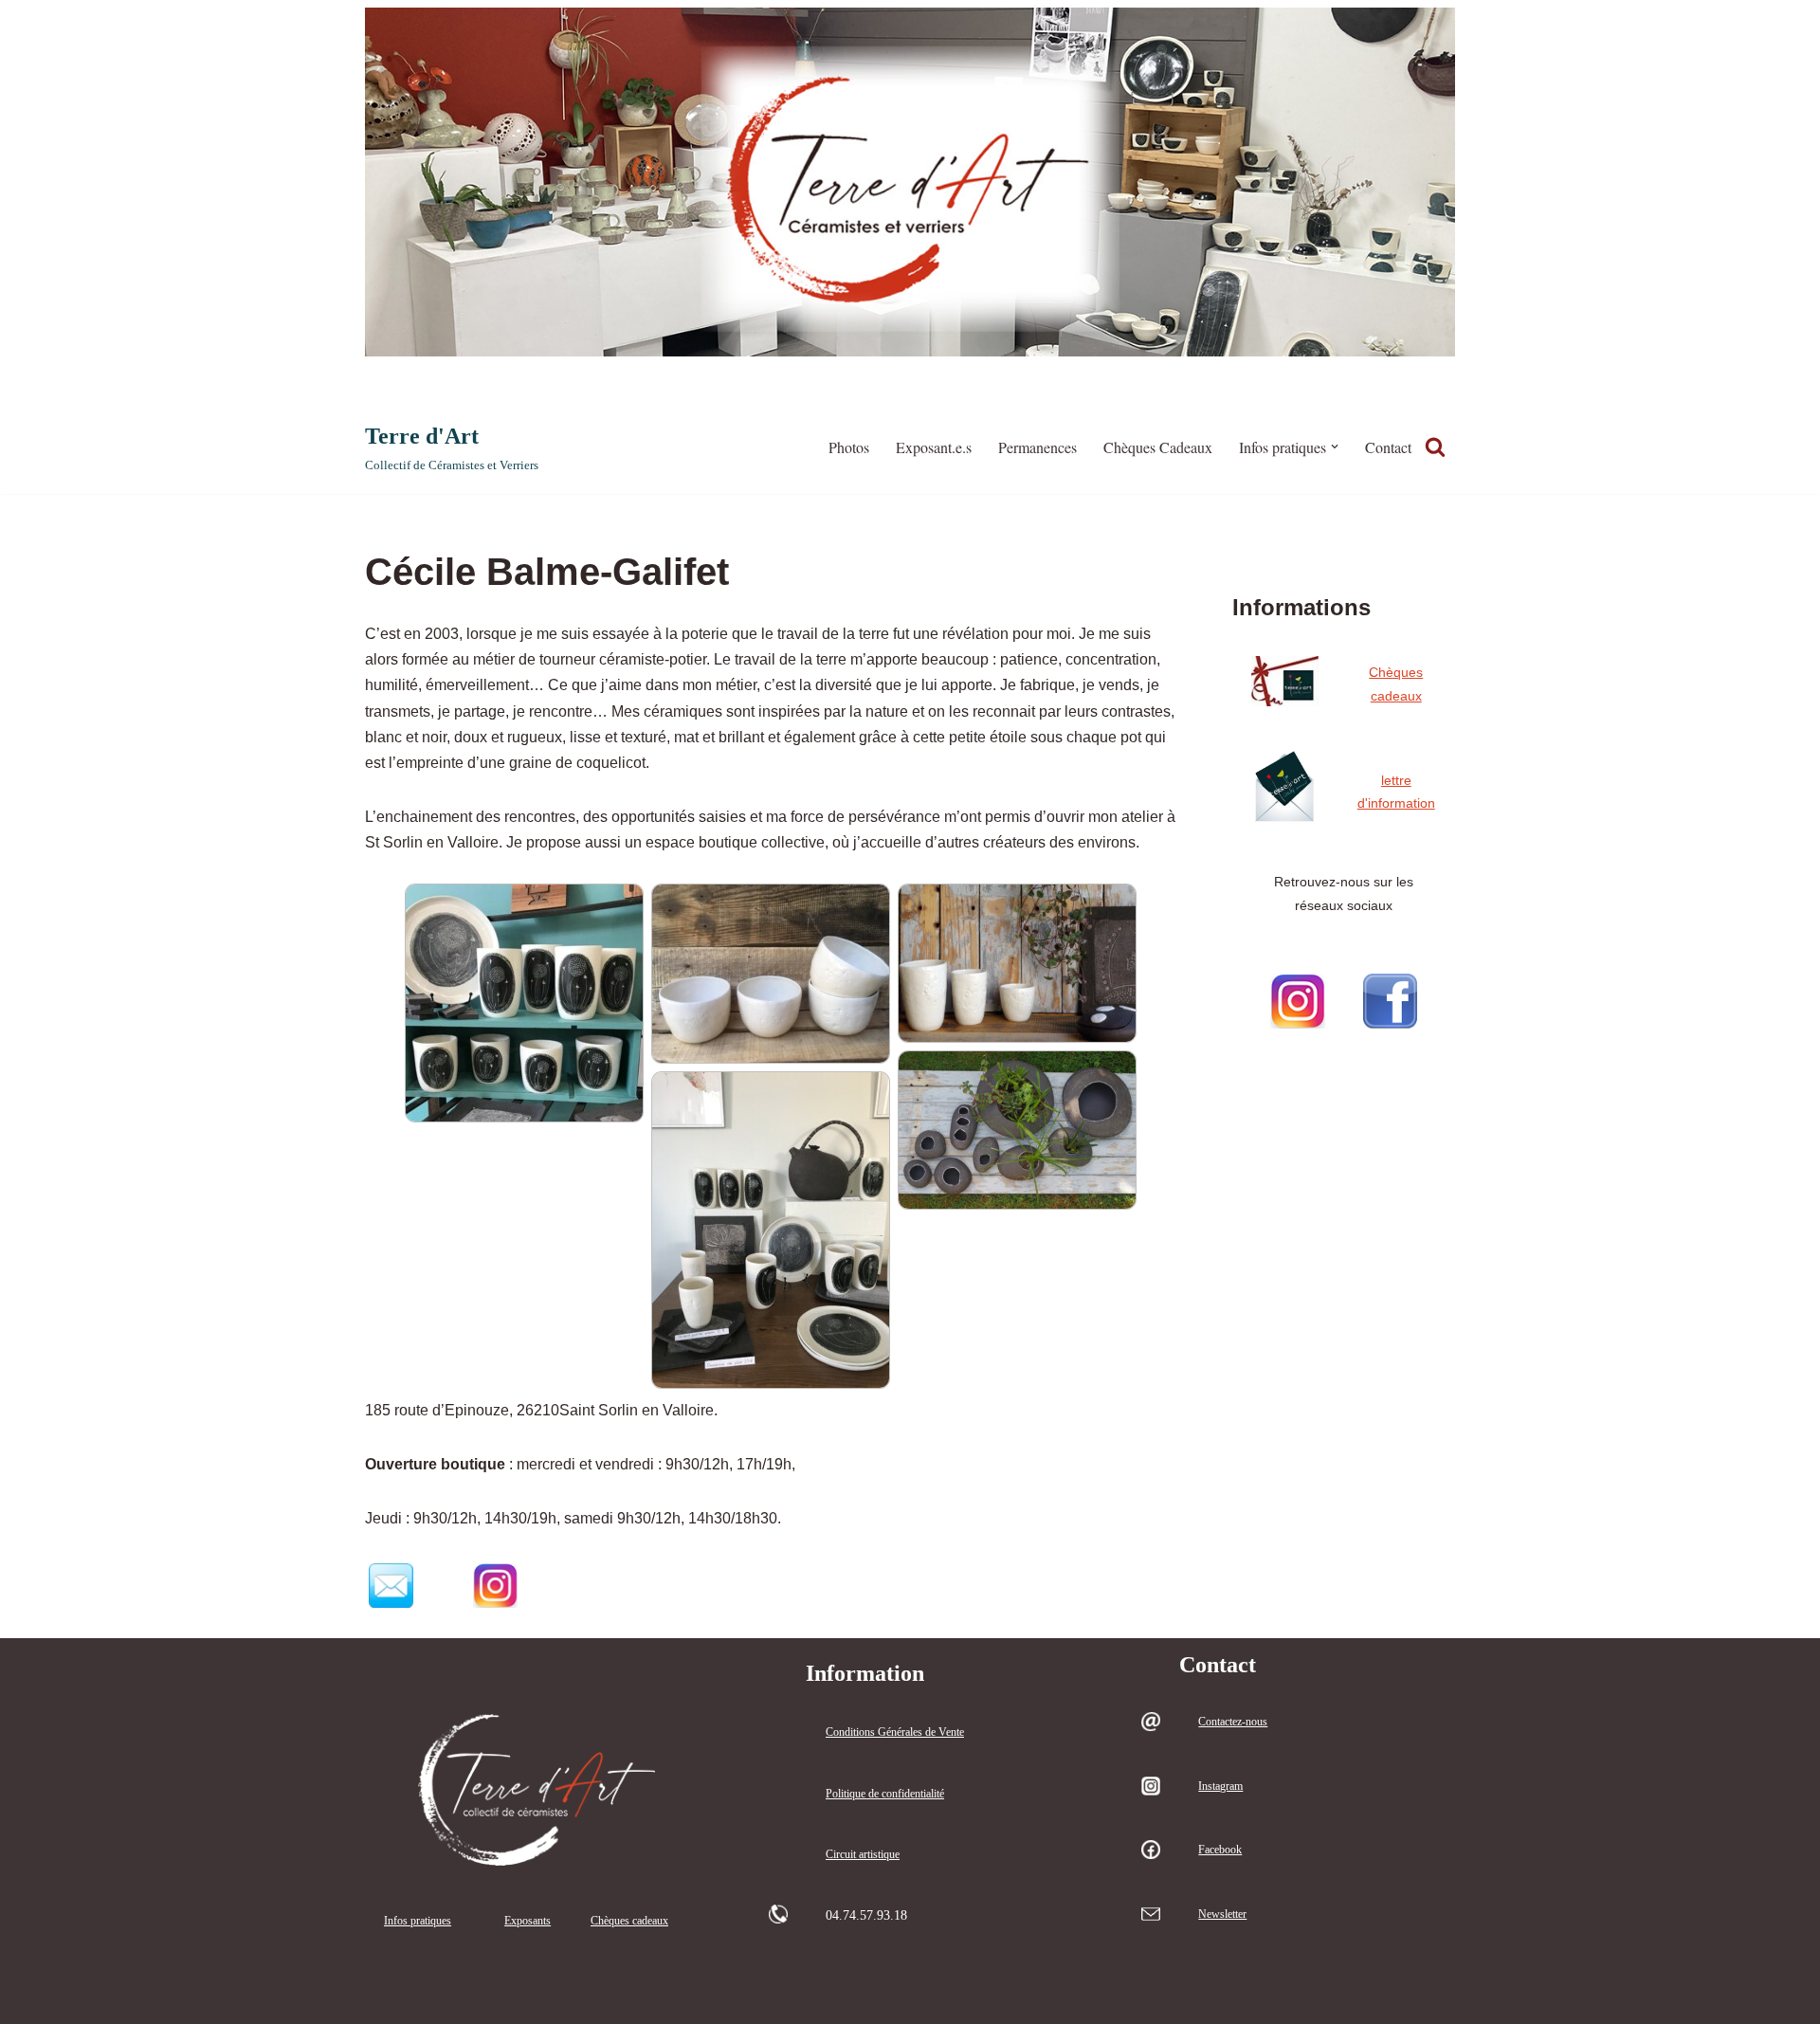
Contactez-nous (1233, 1722)
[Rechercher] (1435, 447)
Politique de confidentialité (885, 1794)
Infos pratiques (418, 1921)
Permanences (1037, 447)
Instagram (1220, 1786)
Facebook (1220, 1850)
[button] (1335, 447)
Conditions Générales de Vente (895, 1732)
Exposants (528, 1921)
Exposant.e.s (934, 447)
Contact (1388, 447)
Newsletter (1222, 1914)
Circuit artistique (863, 1854)
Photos (849, 447)
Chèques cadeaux (629, 1921)
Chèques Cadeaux (1158, 447)
